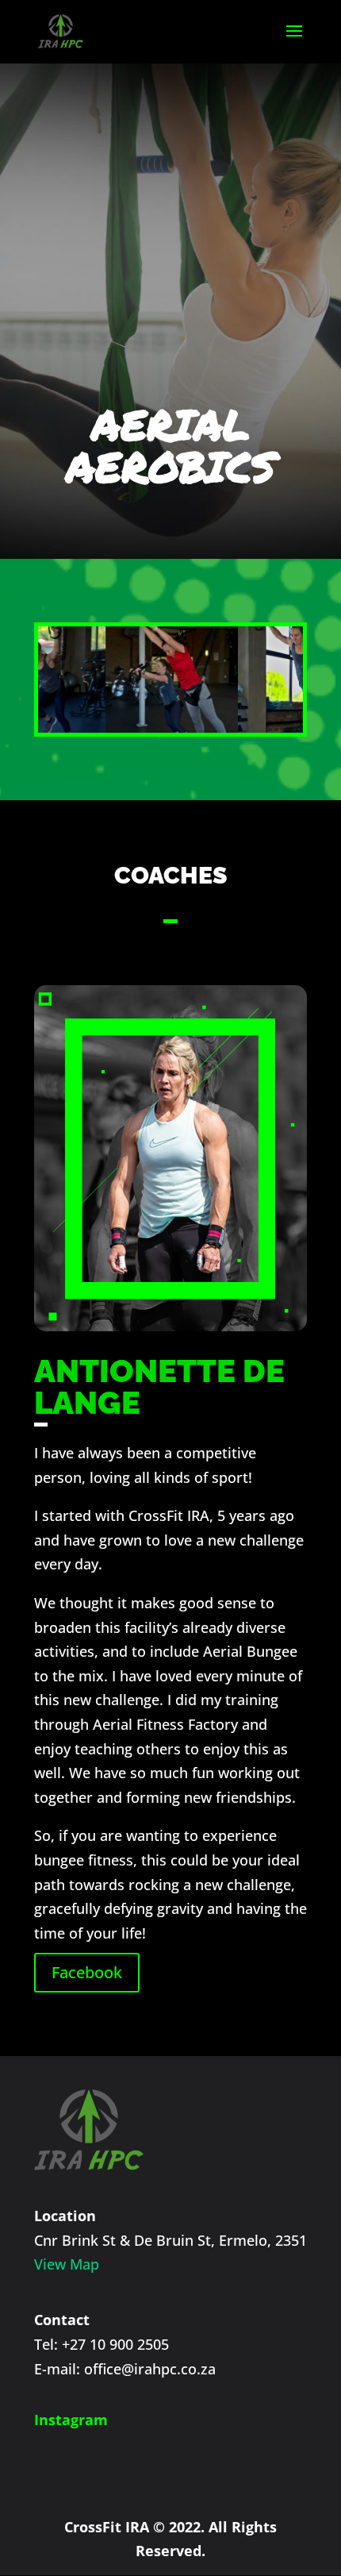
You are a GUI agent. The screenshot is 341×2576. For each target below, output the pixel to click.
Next (283, 676)
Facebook (87, 1972)
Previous (58, 676)
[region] (170, 680)
